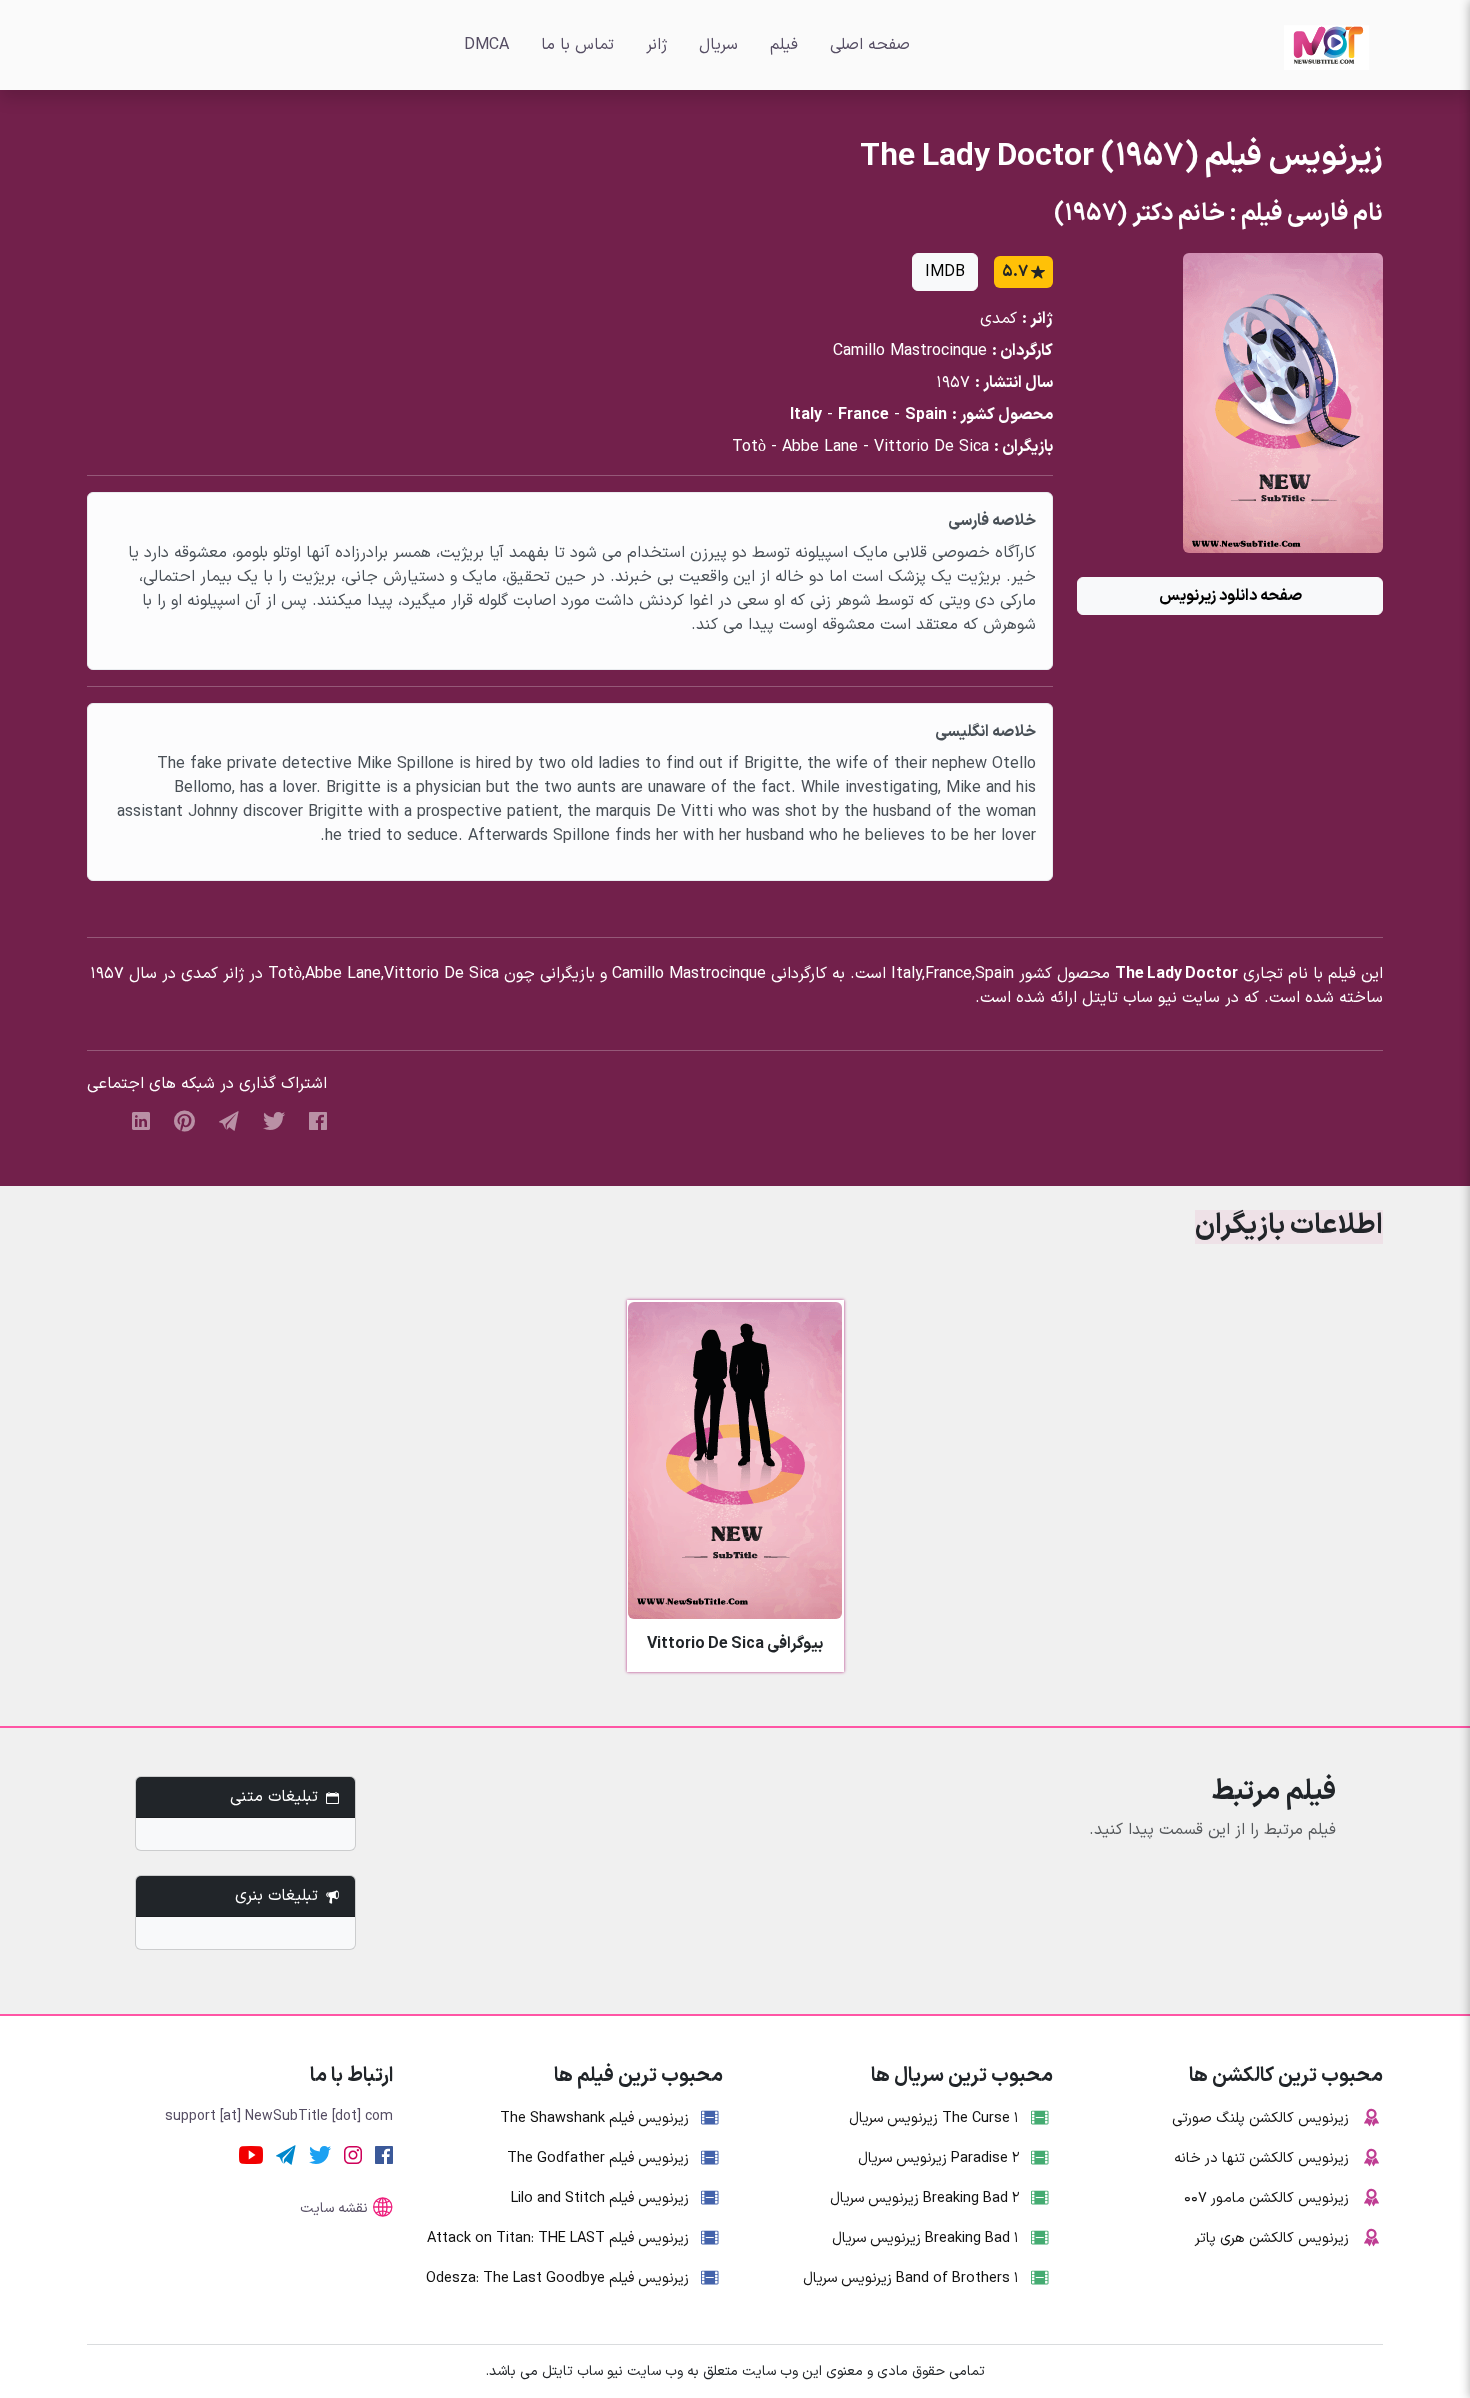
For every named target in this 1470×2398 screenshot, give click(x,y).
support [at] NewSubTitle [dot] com (279, 2116)
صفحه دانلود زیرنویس (1230, 596)
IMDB (945, 272)
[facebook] (318, 1120)
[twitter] (274, 1120)
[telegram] (229, 1120)
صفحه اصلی (870, 45)
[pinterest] (184, 1120)
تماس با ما (577, 45)
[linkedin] (141, 1120)
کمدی (998, 319)
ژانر (656, 45)
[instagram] (353, 2154)
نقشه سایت (334, 2208)
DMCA (486, 45)
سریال (718, 45)
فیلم (784, 45)
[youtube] (251, 2154)
